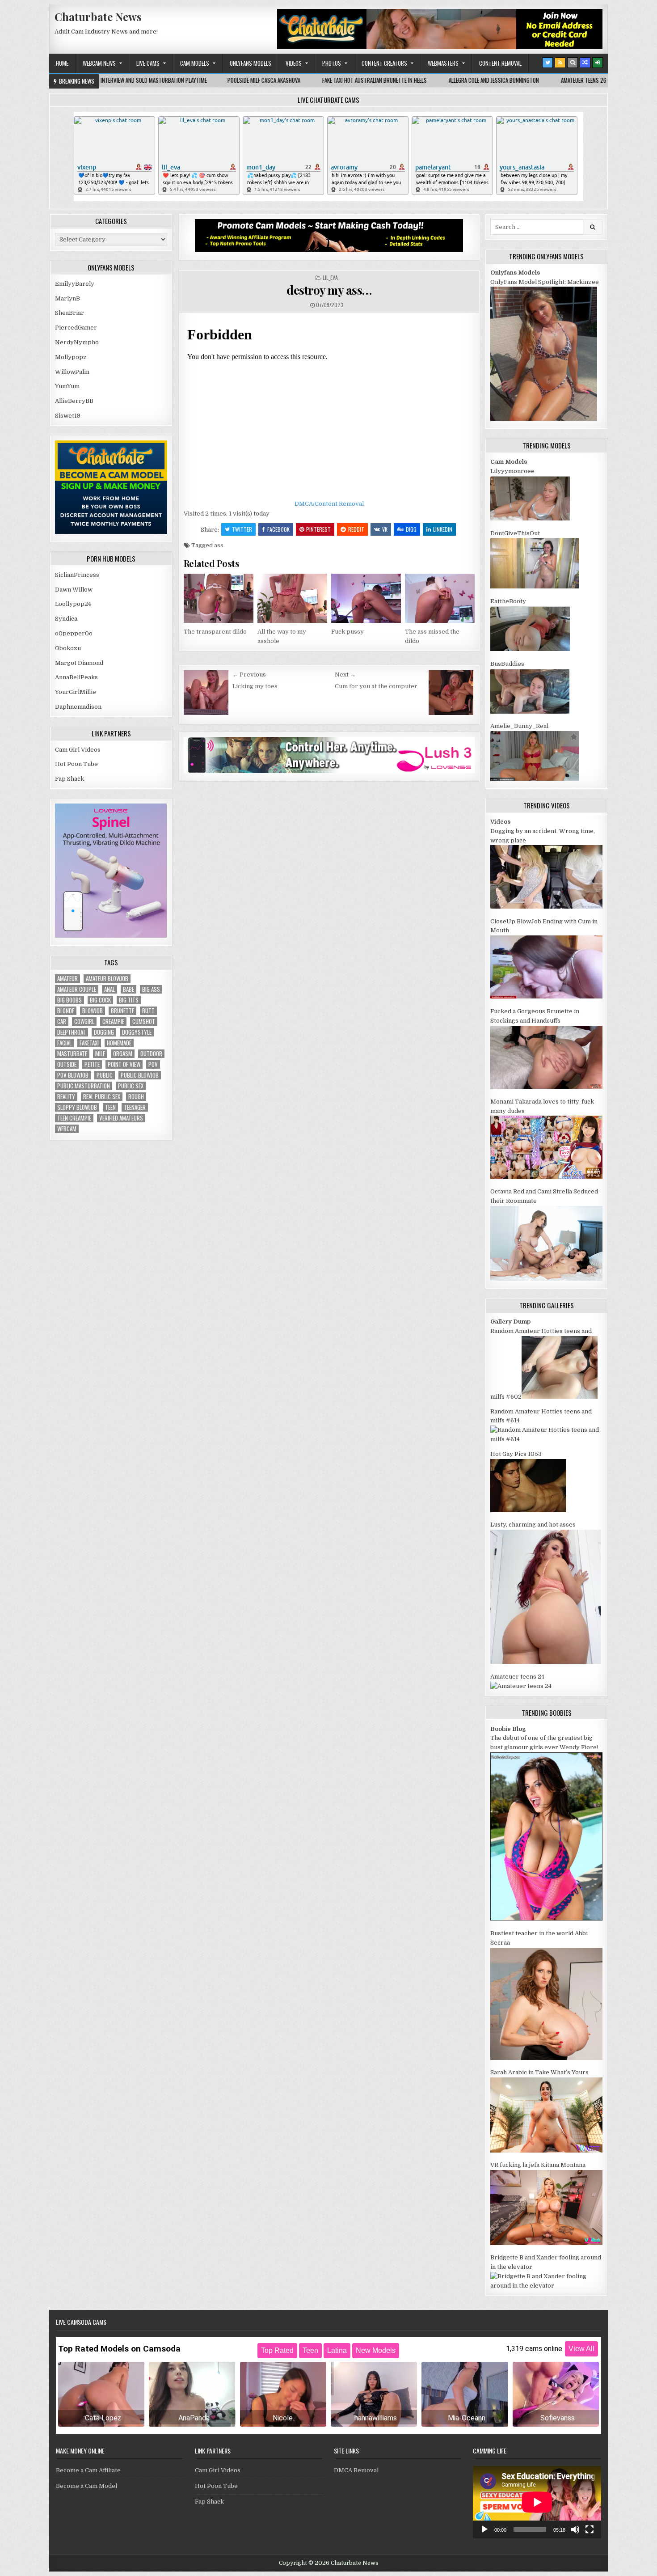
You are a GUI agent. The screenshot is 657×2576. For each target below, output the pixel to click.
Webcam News (99, 63)
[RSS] (560, 63)
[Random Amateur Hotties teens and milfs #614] (546, 1439)
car (62, 1022)
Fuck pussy (347, 632)
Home (62, 63)
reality (66, 1097)
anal (109, 989)
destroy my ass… (329, 290)
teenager (135, 1107)
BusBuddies (507, 664)
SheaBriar (69, 313)
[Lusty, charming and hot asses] (545, 1662)
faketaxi (89, 1043)
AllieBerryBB (74, 401)
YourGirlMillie (76, 692)
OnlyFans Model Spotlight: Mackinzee (545, 282)
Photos (332, 63)
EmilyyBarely (75, 284)
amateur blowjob (107, 979)
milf (100, 1054)
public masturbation (84, 1086)
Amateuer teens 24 (517, 1677)
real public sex (102, 1097)
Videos (294, 63)
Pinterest (318, 529)
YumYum (67, 386)
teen (110, 1107)
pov (153, 1064)
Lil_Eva (330, 277)
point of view (124, 1064)
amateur (67, 979)
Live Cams (148, 63)
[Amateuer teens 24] (521, 1686)
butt (148, 1011)
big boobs (69, 1000)
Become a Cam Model (86, 2486)
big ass (151, 989)
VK (385, 529)
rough (136, 1097)
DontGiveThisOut (515, 533)
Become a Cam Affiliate (88, 2470)
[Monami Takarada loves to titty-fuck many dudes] (546, 1177)
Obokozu (68, 648)
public (105, 1075)
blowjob (93, 1011)
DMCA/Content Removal (329, 504)
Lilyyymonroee (512, 471)
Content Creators (384, 63)
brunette (122, 1011)
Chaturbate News (98, 17)
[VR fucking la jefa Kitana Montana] (546, 2243)
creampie (113, 1022)
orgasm (123, 1054)
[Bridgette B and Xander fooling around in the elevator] (546, 2286)
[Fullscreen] (590, 2529)
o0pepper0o (74, 633)
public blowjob (140, 1075)
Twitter (242, 529)
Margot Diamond (79, 663)
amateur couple (77, 989)
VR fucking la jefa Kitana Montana (538, 2165)
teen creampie (74, 1118)
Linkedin (443, 529)
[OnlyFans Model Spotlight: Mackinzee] (544, 419)
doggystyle (137, 1032)
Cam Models (195, 63)
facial (64, 1043)
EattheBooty (508, 601)
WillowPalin (72, 372)
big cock (100, 1000)
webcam (67, 1129)
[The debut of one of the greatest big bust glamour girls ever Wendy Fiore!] (546, 1918)
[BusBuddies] (530, 712)
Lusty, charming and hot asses (533, 1525)
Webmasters (443, 63)
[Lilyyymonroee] (530, 518)
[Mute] (575, 2529)
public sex (131, 1086)
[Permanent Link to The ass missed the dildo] (440, 598)
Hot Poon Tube (76, 764)
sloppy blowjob (77, 1107)
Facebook (278, 529)
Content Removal (500, 63)
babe (128, 989)
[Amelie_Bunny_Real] (535, 779)
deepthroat (72, 1032)
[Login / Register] (598, 63)
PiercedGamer (76, 328)
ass (219, 545)
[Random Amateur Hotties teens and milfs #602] (560, 1397)
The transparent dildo (215, 632)
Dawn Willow (74, 590)
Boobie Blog (508, 1729)
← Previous (249, 675)
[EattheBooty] (530, 649)
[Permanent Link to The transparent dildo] (219, 598)
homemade (119, 1043)
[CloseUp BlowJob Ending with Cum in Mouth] (546, 996)
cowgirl (84, 1022)
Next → (345, 675)
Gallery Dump (510, 1322)
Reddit (356, 529)
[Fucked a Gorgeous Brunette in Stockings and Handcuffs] (546, 1087)
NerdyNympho (77, 342)
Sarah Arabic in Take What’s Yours (539, 2072)
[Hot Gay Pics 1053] (528, 1510)
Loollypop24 (73, 604)
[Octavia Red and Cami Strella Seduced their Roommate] (546, 1279)
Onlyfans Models (251, 63)
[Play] (484, 2529)
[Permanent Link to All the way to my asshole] (292, 598)
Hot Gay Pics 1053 (516, 1454)
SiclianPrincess (77, 575)
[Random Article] (585, 63)
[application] (537, 2502)
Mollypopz (71, 357)
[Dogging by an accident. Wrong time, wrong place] (546, 907)
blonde (66, 1011)
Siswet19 (68, 416)
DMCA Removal (356, 2470)
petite (92, 1064)
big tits (129, 1000)
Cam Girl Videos (78, 750)
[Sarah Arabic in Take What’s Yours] (546, 2151)
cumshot (144, 1022)
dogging (104, 1032)
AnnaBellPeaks (76, 677)
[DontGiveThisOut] (535, 586)
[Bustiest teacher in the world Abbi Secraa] (546, 2058)
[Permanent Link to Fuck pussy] (366, 598)
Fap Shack (69, 779)
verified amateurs (121, 1118)
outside (67, 1064)
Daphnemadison (78, 707)
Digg (411, 529)
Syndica (66, 619)
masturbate (72, 1054)
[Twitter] (547, 63)
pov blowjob (73, 1075)
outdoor (151, 1054)
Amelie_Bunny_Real (519, 726)
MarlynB (67, 298)
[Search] (573, 63)
